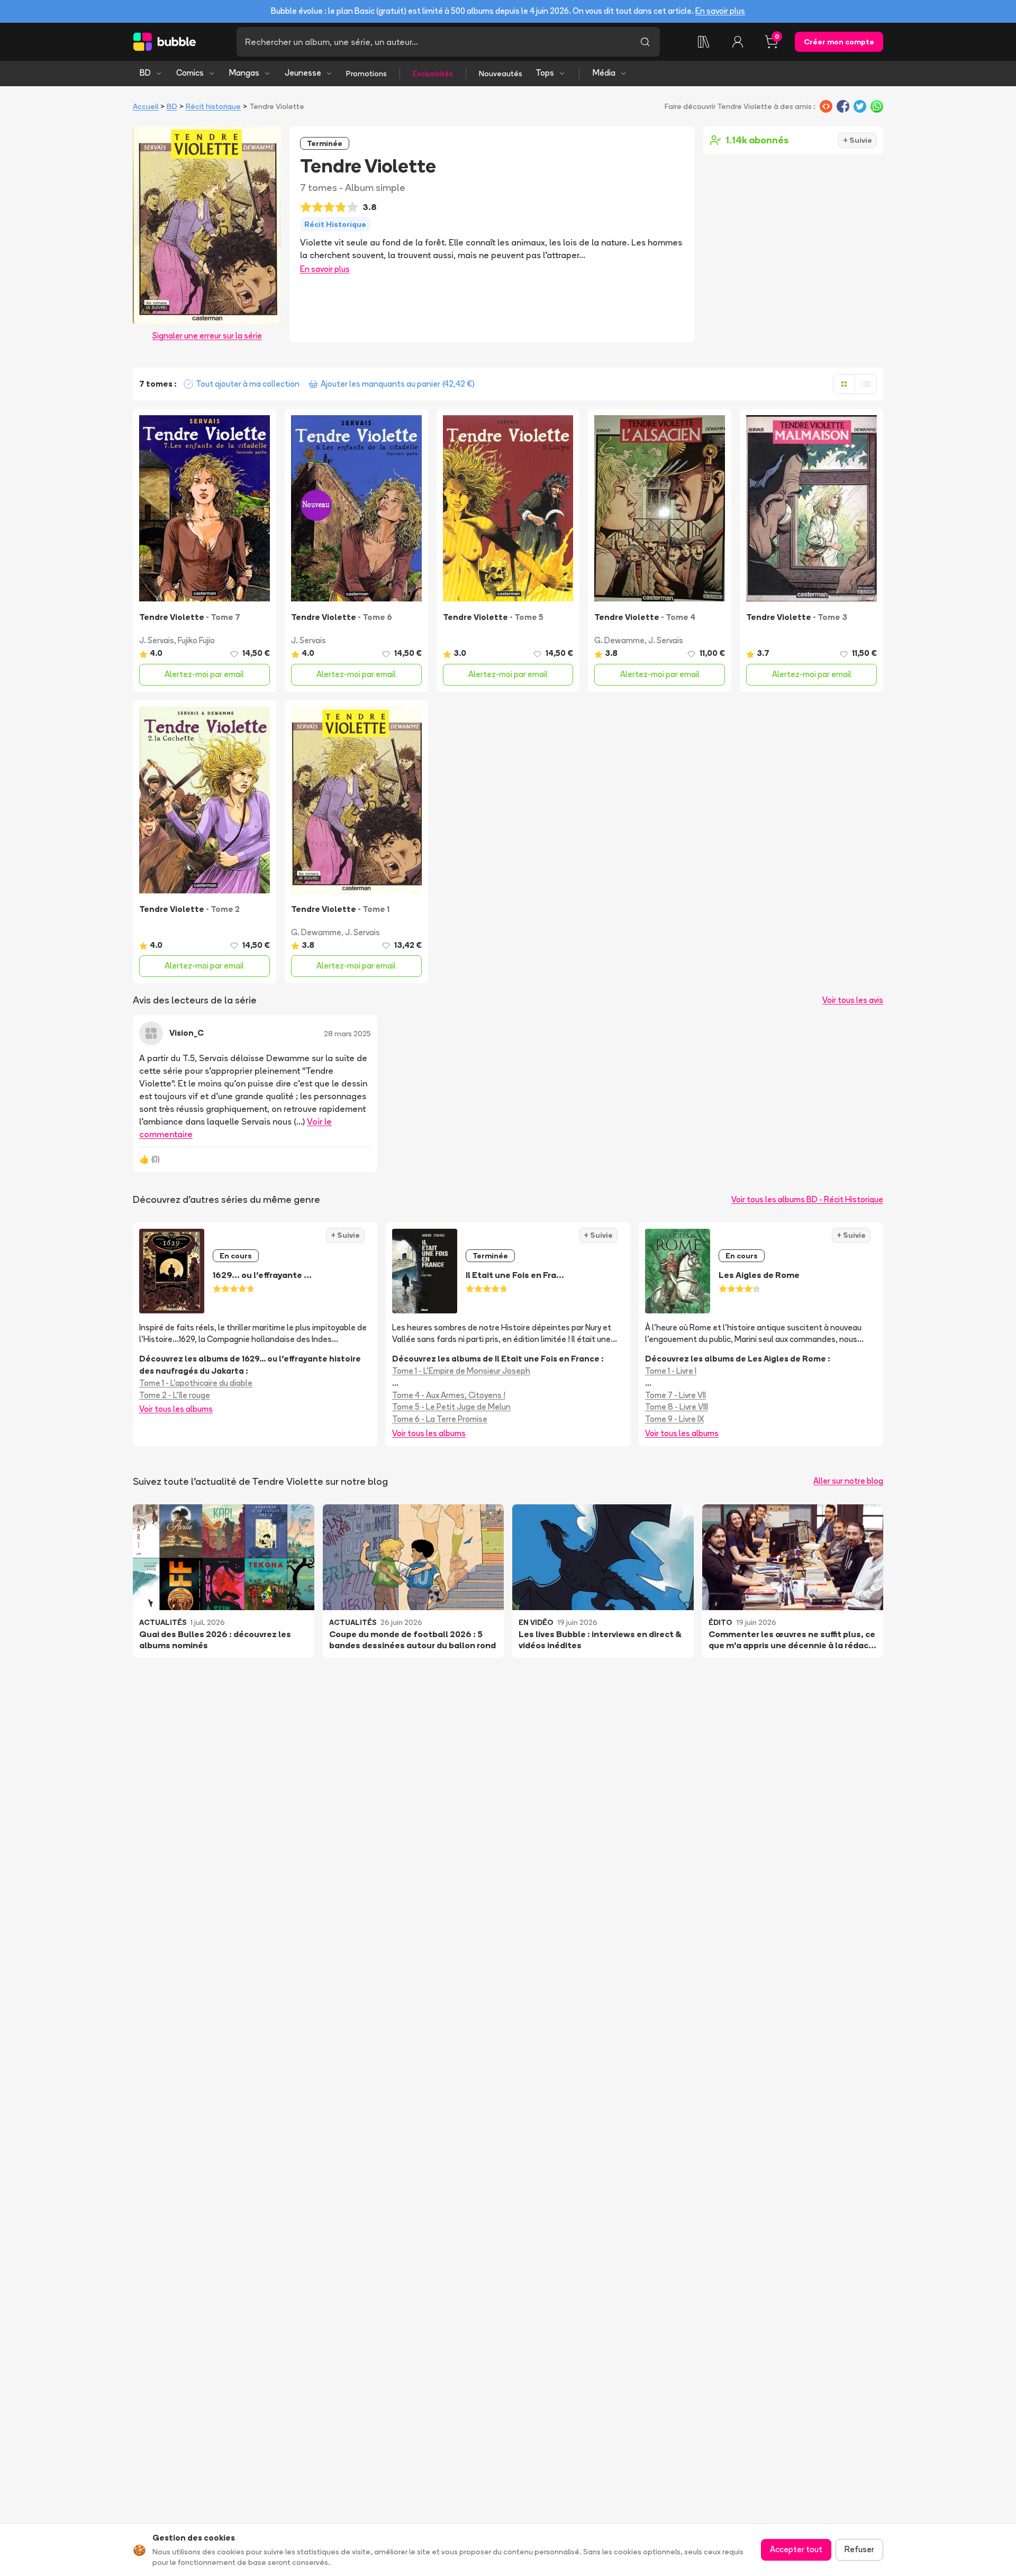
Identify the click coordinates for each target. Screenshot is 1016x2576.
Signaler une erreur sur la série (207, 336)
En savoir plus (720, 11)
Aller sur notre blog (848, 1481)
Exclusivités (433, 74)
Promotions (366, 74)
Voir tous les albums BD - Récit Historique (807, 1199)
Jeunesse (303, 73)
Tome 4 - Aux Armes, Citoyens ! (449, 1395)
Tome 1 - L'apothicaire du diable (196, 1383)
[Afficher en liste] (866, 384)
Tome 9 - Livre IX (674, 1419)
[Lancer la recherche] (645, 42)
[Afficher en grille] (844, 384)
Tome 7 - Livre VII (675, 1395)
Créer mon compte (839, 42)
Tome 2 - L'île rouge (175, 1395)
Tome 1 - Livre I (671, 1371)
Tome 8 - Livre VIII (677, 1407)
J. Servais (157, 640)
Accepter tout (796, 2549)
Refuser (859, 2549)
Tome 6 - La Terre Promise (440, 1419)
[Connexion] (738, 42)
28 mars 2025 (347, 1034)
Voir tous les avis (853, 1000)
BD (145, 73)
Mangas (244, 73)
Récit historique (213, 106)
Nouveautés (501, 74)
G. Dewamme (619, 640)
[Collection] (704, 42)
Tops (545, 73)
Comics (190, 73)
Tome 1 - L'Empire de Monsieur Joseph (461, 1371)
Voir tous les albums (176, 1409)
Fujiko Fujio (196, 640)
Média (604, 73)
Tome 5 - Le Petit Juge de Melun (451, 1407)
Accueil (146, 106)
